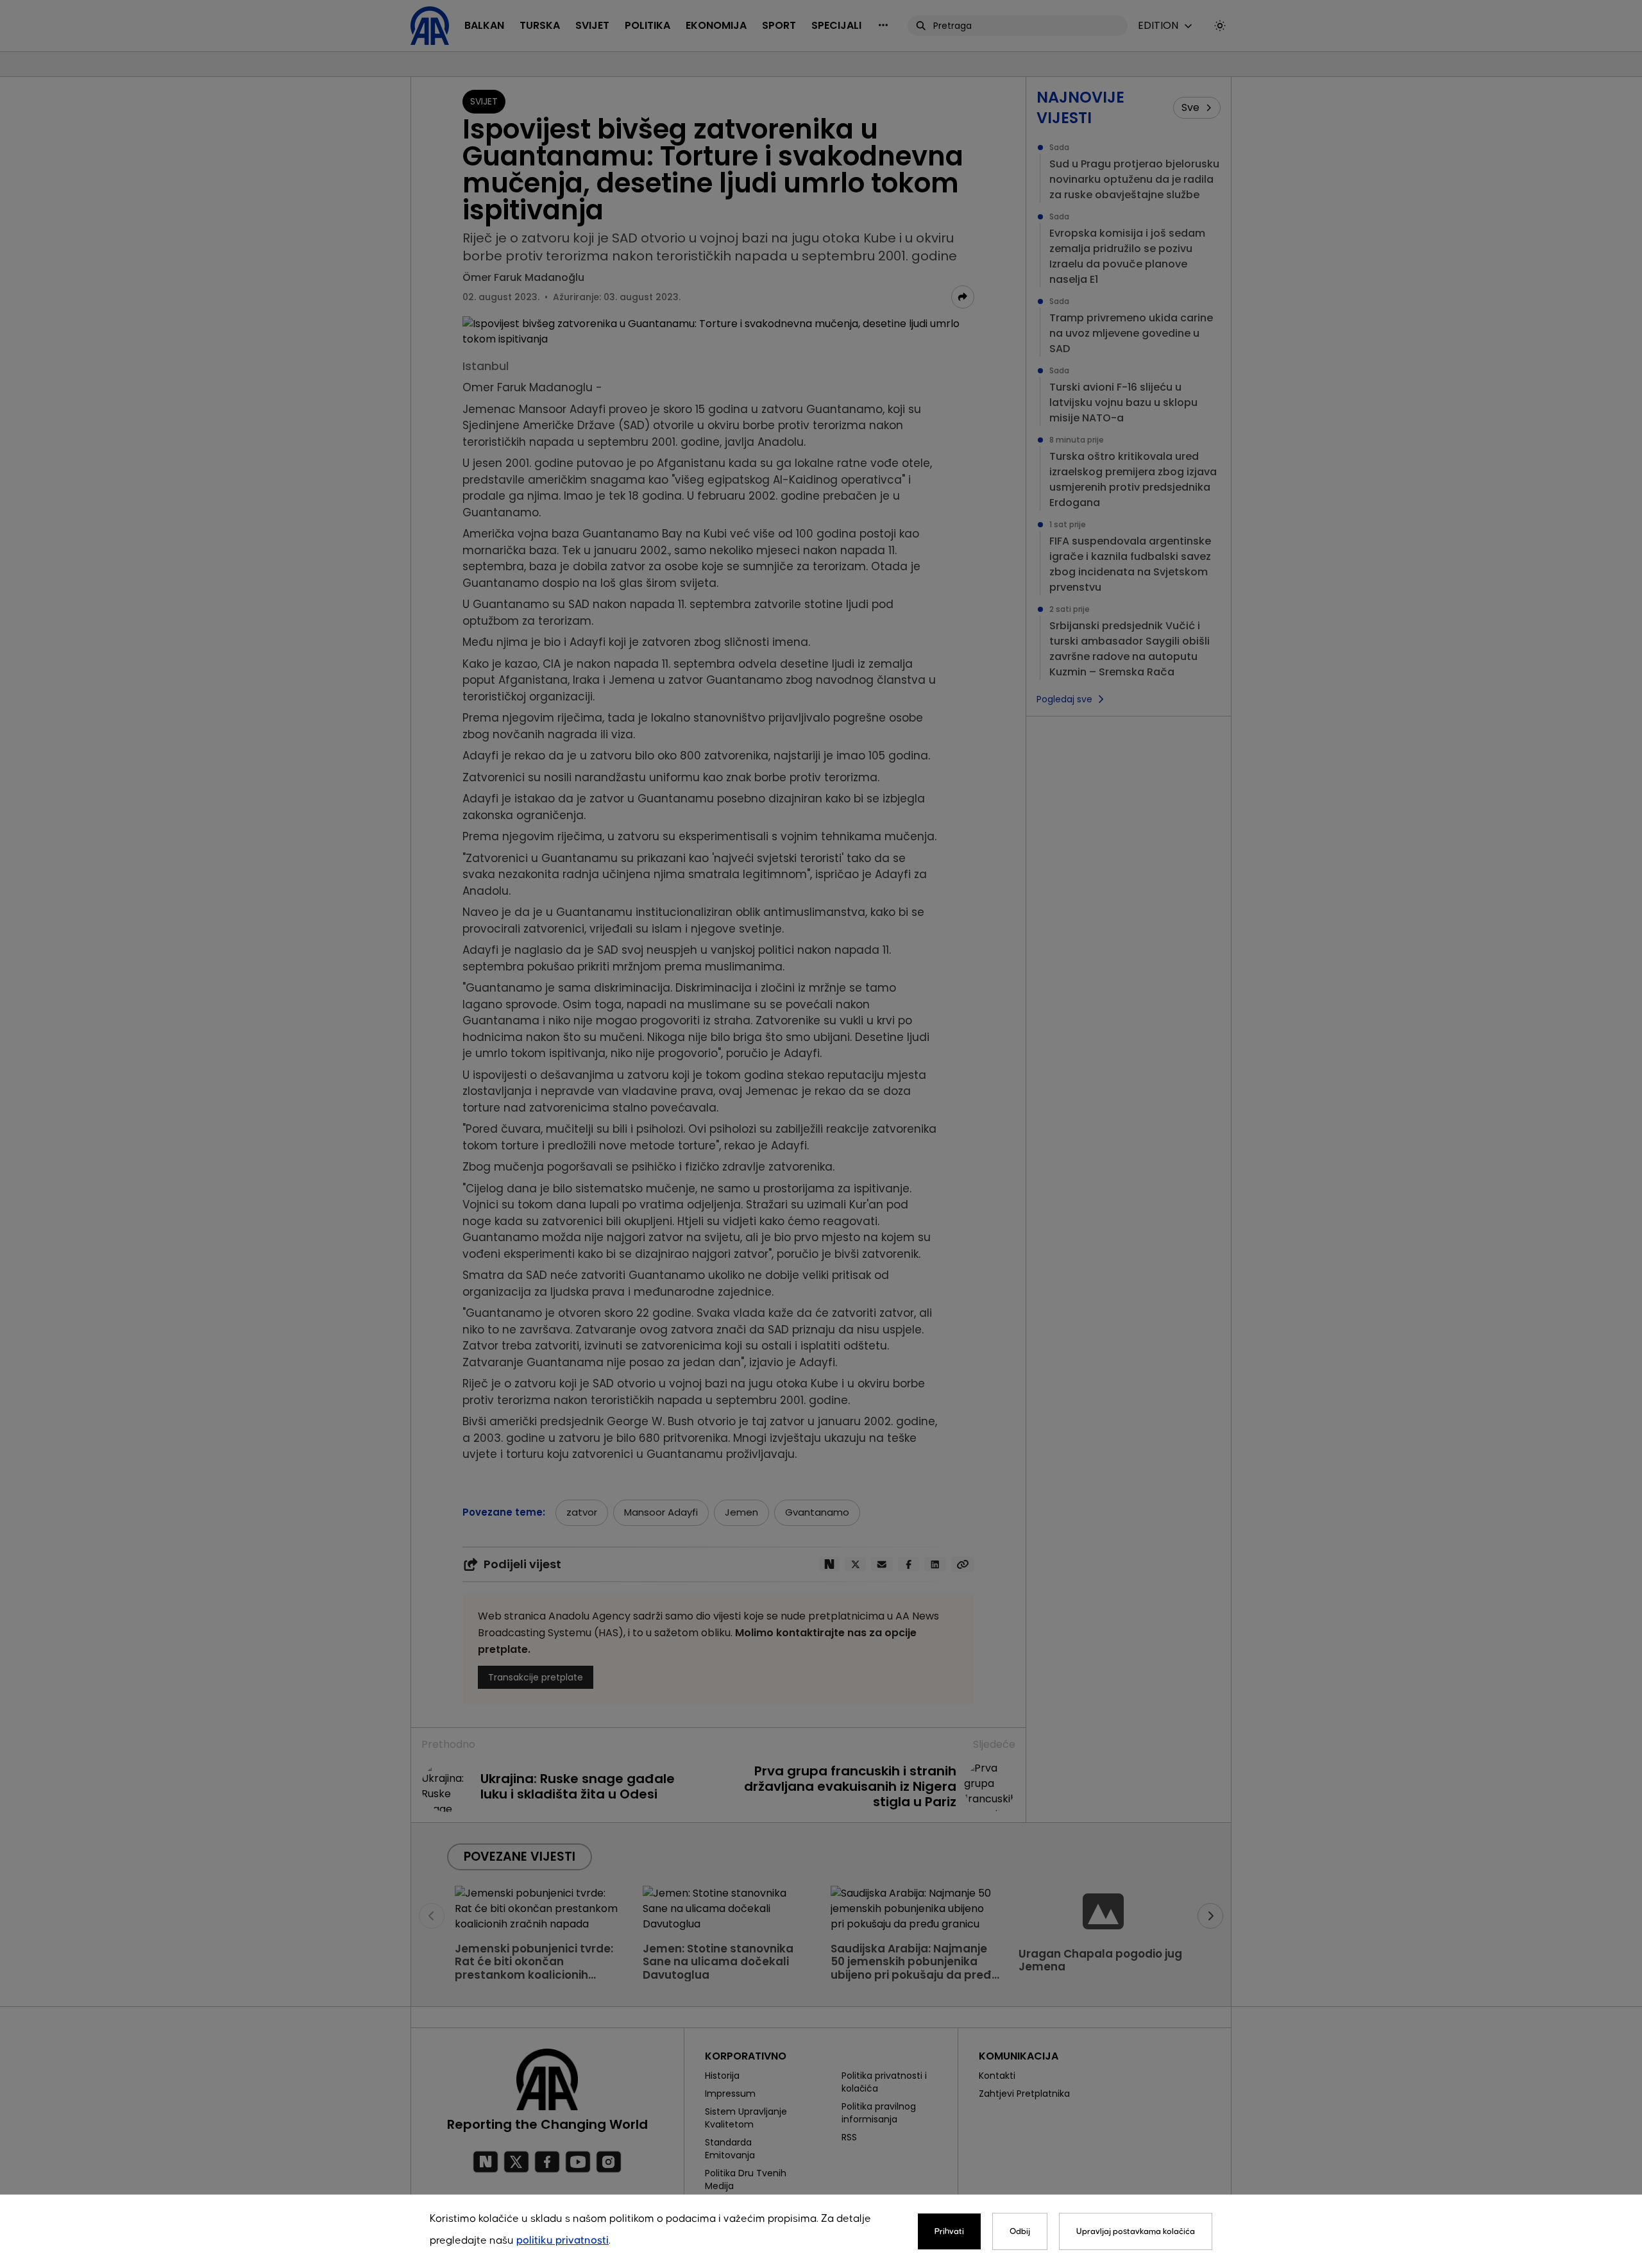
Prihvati (949, 2231)
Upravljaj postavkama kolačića (1136, 2231)
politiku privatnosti (563, 2241)
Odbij (1020, 2231)
